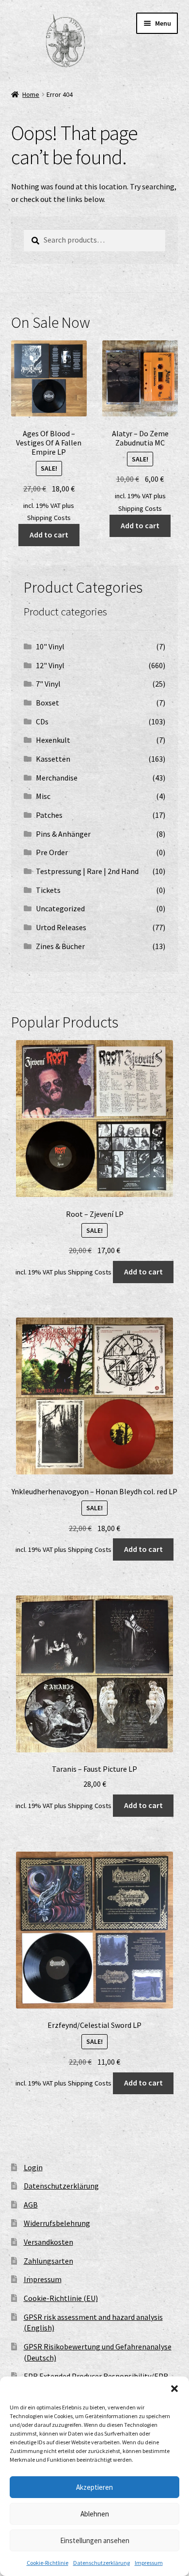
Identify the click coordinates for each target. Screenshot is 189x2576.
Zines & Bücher (60, 946)
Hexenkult (53, 740)
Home (31, 94)
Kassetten (53, 759)
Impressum (149, 2563)
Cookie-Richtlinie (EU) (61, 2298)
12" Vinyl (50, 665)
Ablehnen (95, 2514)
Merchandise (57, 778)
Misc (43, 796)
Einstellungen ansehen (95, 2540)
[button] (174, 2389)
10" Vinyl (50, 646)
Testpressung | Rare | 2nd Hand (87, 871)
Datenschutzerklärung (102, 2563)
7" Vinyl (48, 684)
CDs (42, 721)
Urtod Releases (61, 927)
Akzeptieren (94, 2487)
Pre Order (52, 852)
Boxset (47, 703)
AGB (31, 2205)
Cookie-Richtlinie (47, 2563)
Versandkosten (48, 2242)
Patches (49, 815)
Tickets (48, 890)
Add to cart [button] (49, 535)
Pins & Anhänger (63, 834)
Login (33, 2167)
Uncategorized (60, 908)
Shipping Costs (49, 518)
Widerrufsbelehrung (57, 2223)
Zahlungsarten (48, 2261)
